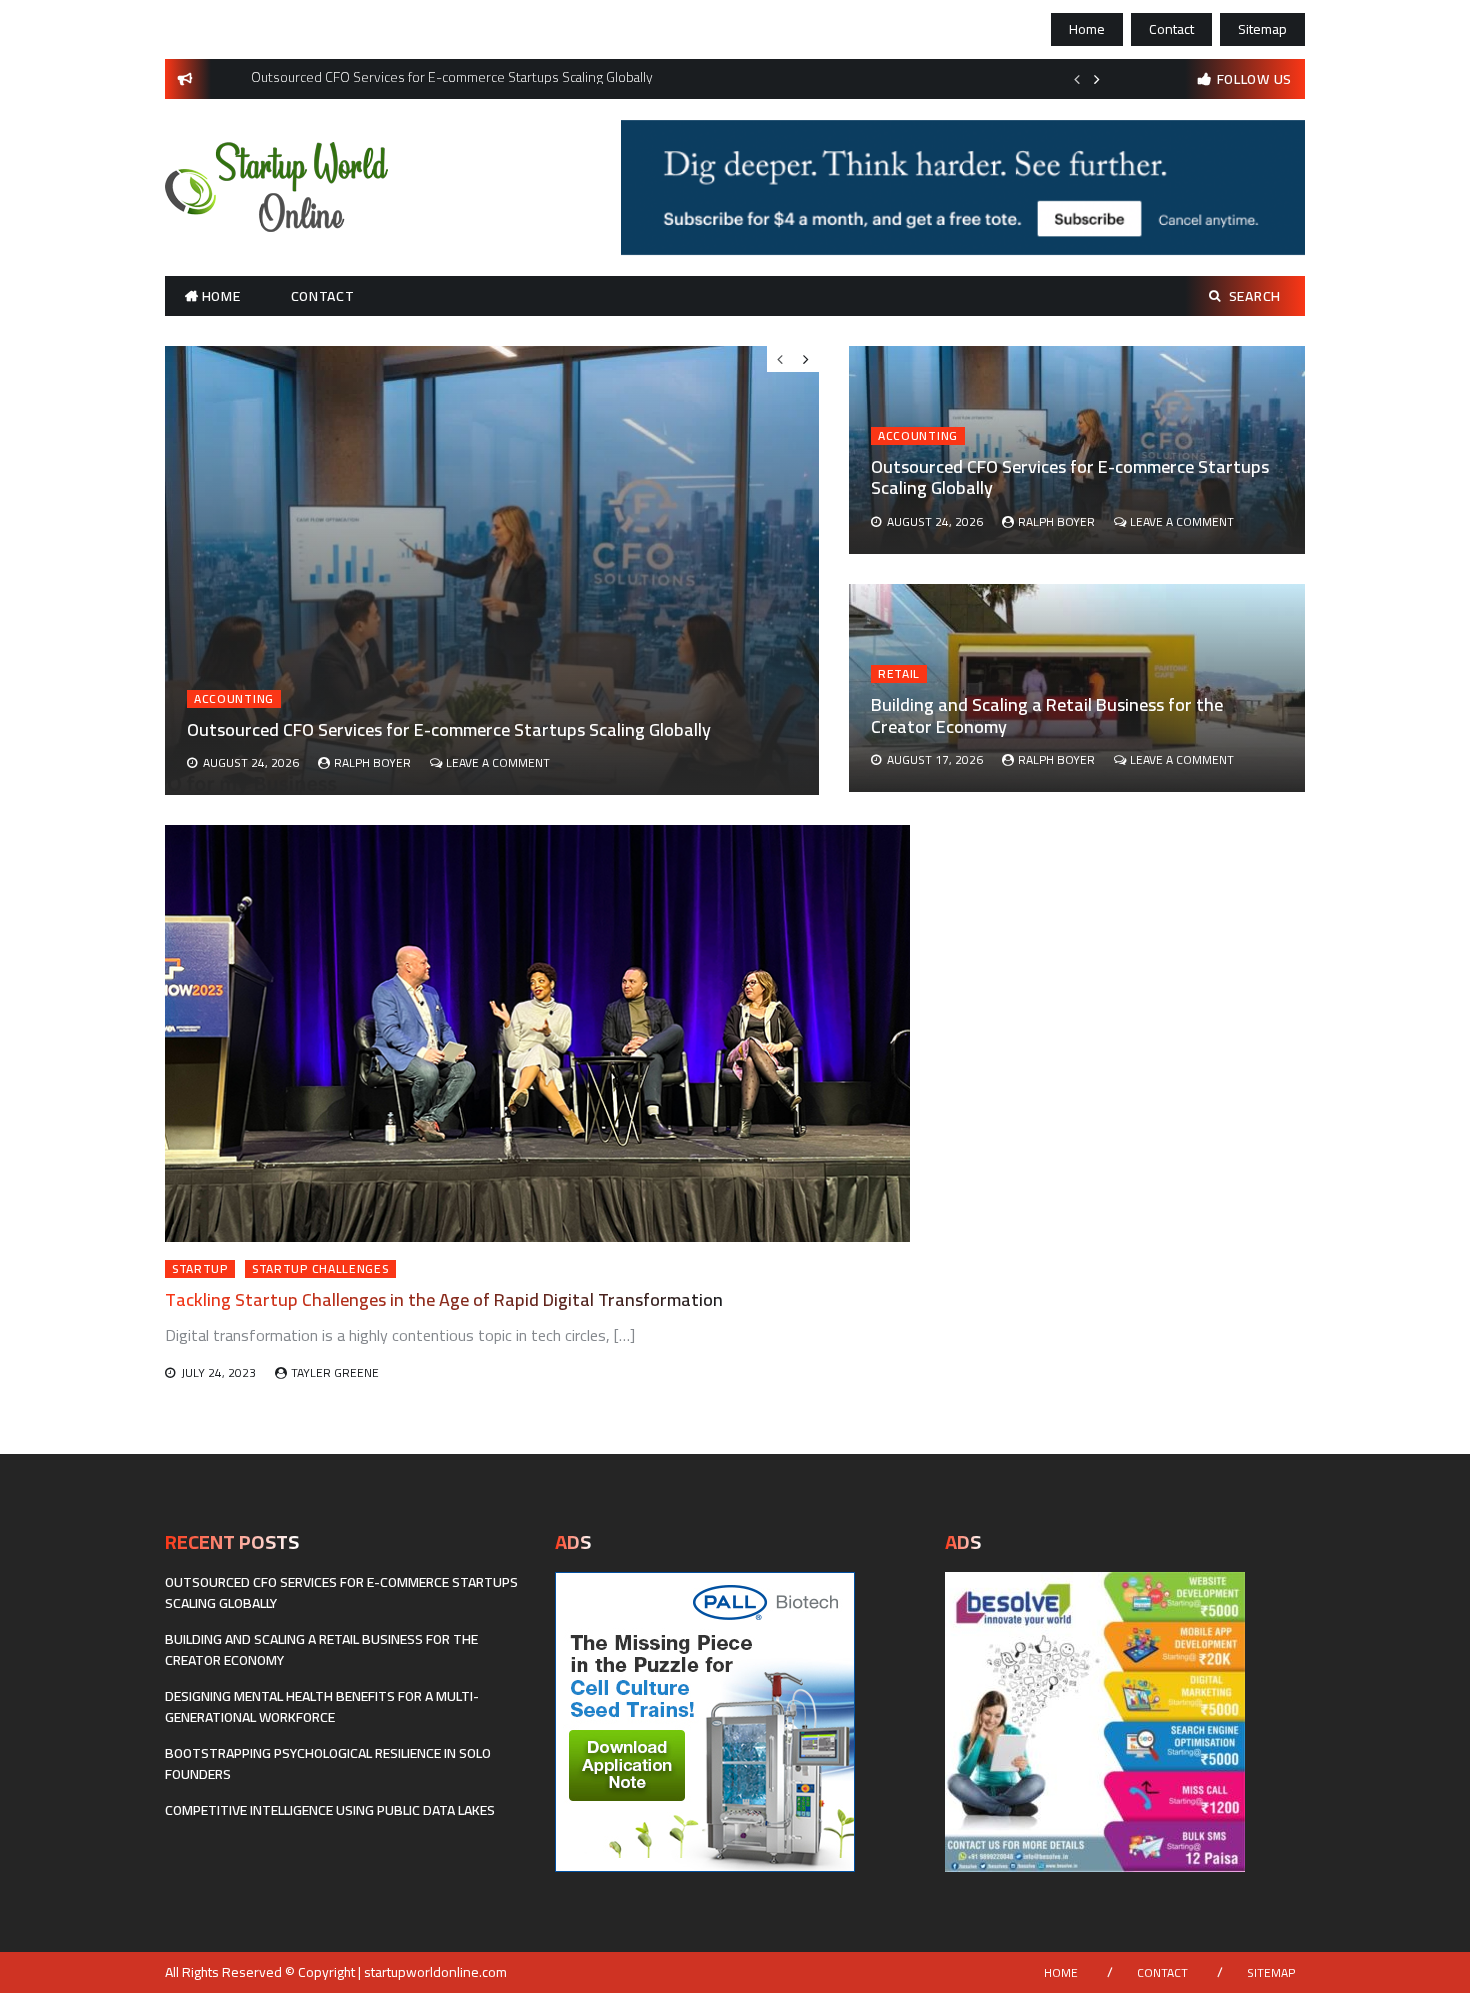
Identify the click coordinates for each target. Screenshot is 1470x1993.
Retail (899, 674)
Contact (1171, 29)
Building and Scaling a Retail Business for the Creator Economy (1047, 715)
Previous (1077, 79)
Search (1255, 296)
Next (1097, 79)
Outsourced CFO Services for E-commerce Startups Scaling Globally (1070, 477)
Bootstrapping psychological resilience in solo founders (328, 1763)
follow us (1254, 79)
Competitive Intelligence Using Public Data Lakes (330, 1810)
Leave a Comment (1182, 521)
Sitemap (1262, 29)
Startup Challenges (320, 1269)
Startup (200, 1269)
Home (1087, 29)
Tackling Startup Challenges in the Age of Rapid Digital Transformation (444, 1299)
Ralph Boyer (1056, 521)
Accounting (918, 436)
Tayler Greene (335, 1372)
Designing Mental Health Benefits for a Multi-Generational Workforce (322, 1706)
